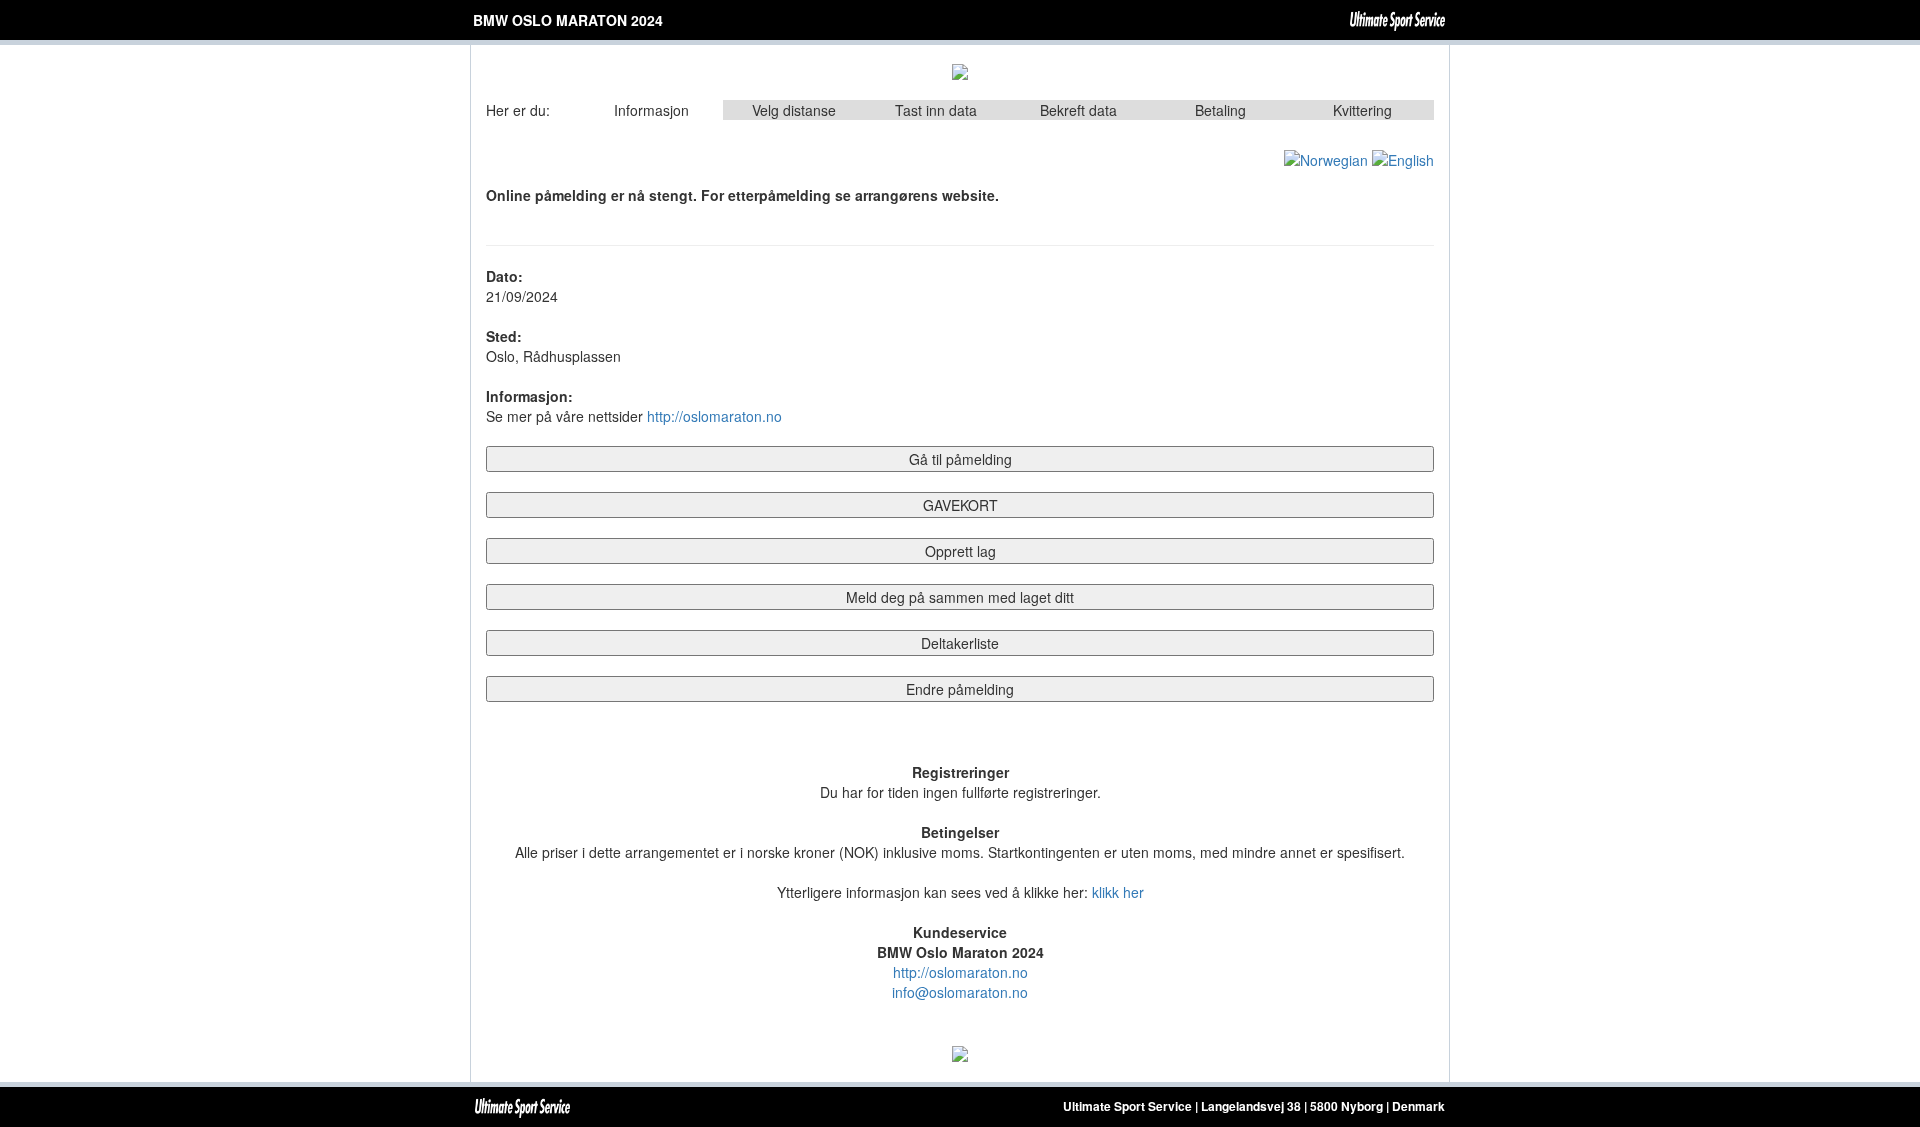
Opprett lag (960, 551)
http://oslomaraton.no (714, 416)
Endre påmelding (960, 689)
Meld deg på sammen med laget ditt (960, 597)
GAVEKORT (960, 505)
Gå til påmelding (960, 459)
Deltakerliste (960, 643)
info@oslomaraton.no (960, 992)
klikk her (1118, 892)
